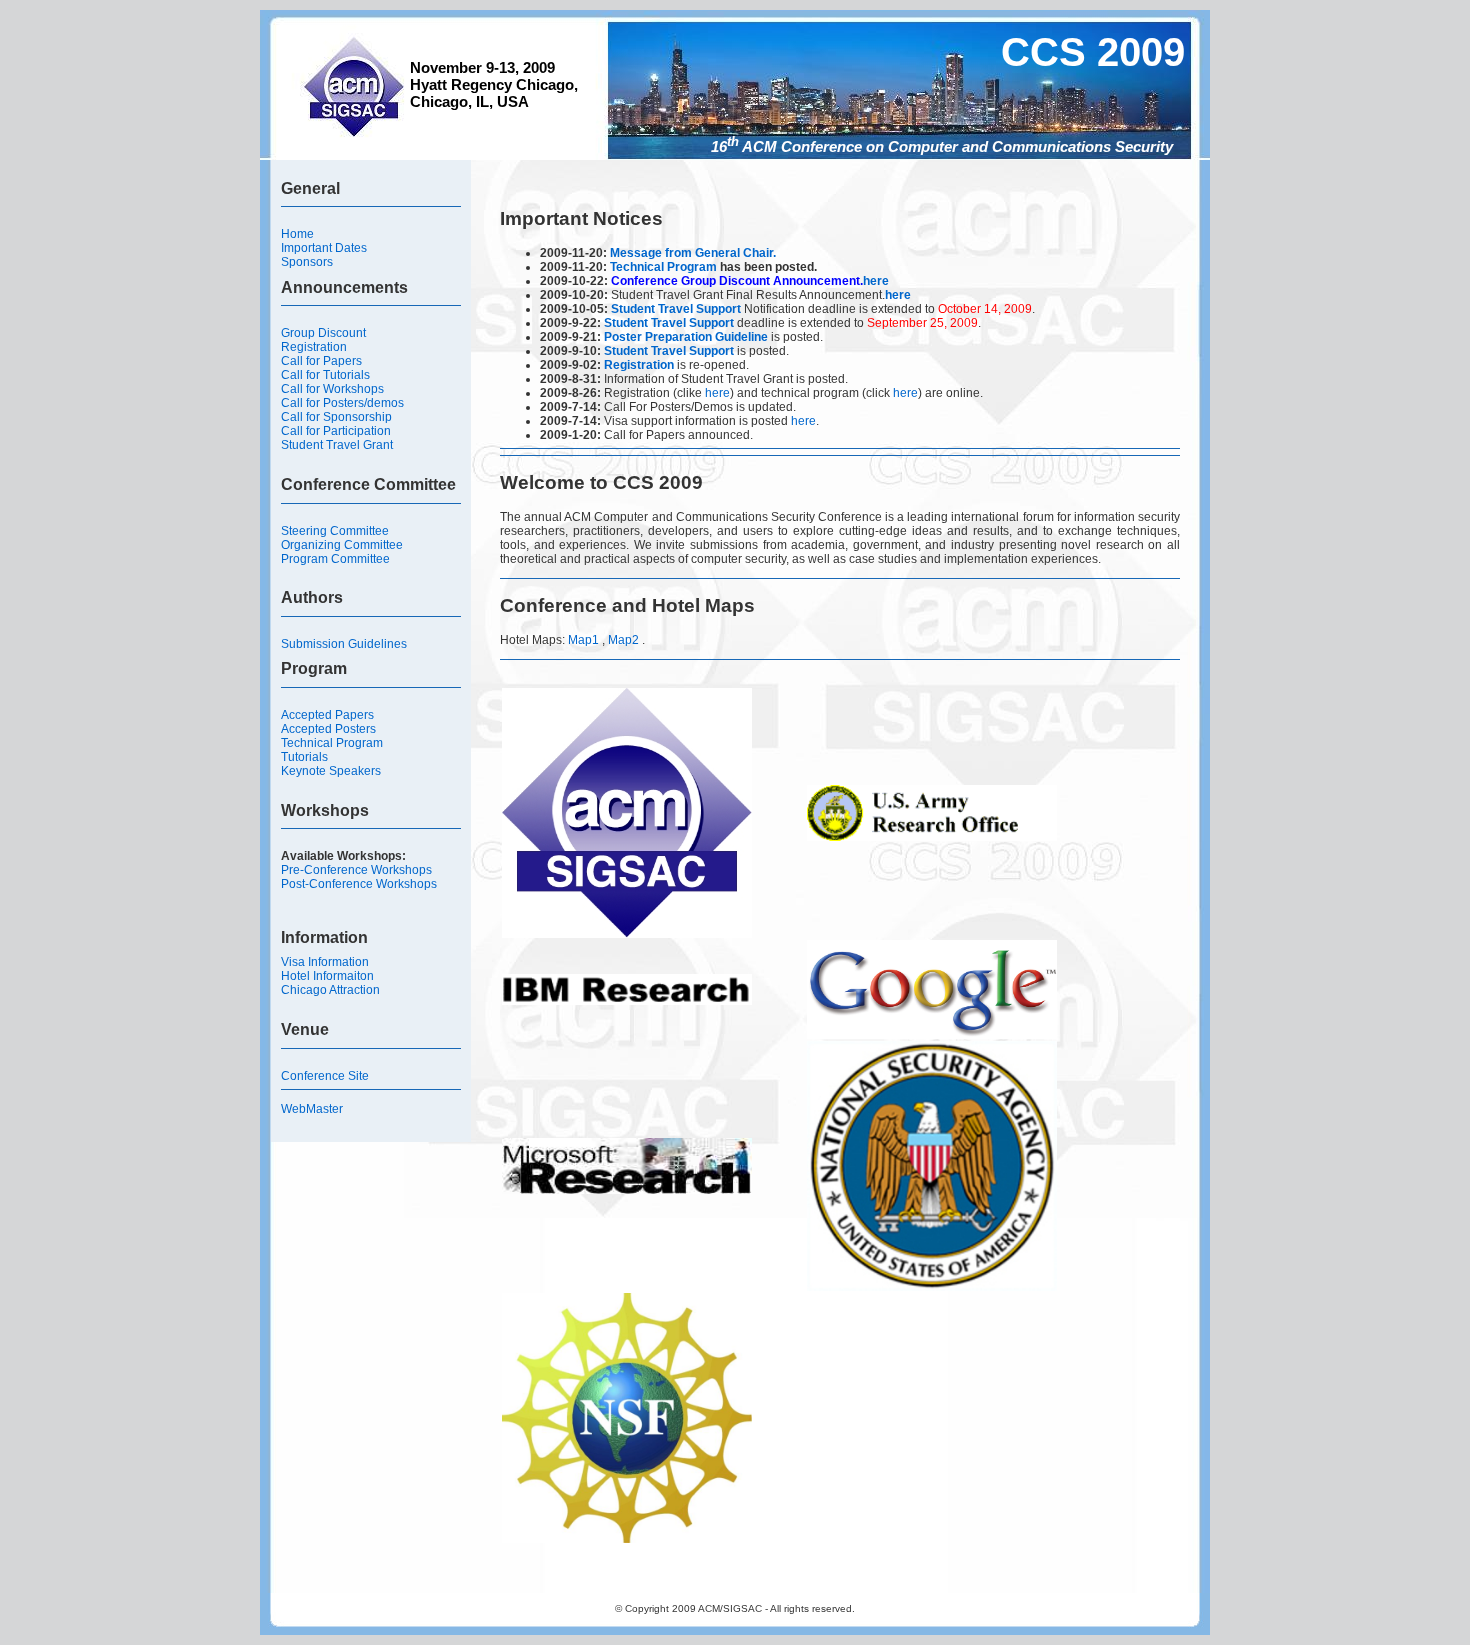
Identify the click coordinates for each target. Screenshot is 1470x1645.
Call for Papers (321, 361)
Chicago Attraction (330, 990)
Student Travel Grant (337, 445)
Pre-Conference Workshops (356, 870)
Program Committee (335, 559)
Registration (314, 347)
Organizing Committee (342, 545)
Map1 (583, 640)
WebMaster (312, 1109)
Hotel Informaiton (327, 976)
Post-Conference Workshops (359, 884)
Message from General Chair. (693, 253)
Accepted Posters (328, 729)
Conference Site (325, 1076)
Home (297, 234)
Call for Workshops (332, 389)
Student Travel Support (676, 309)
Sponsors (307, 262)
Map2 (625, 640)
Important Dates (324, 248)
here (876, 281)
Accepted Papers (327, 715)
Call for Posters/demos (342, 403)
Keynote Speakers (331, 771)
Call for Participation (336, 431)
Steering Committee (335, 531)
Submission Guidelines (344, 644)
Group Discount (323, 333)
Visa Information (325, 962)
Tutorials (304, 757)
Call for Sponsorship (336, 417)
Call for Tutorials (325, 375)
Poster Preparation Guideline (686, 337)
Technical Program (332, 743)
